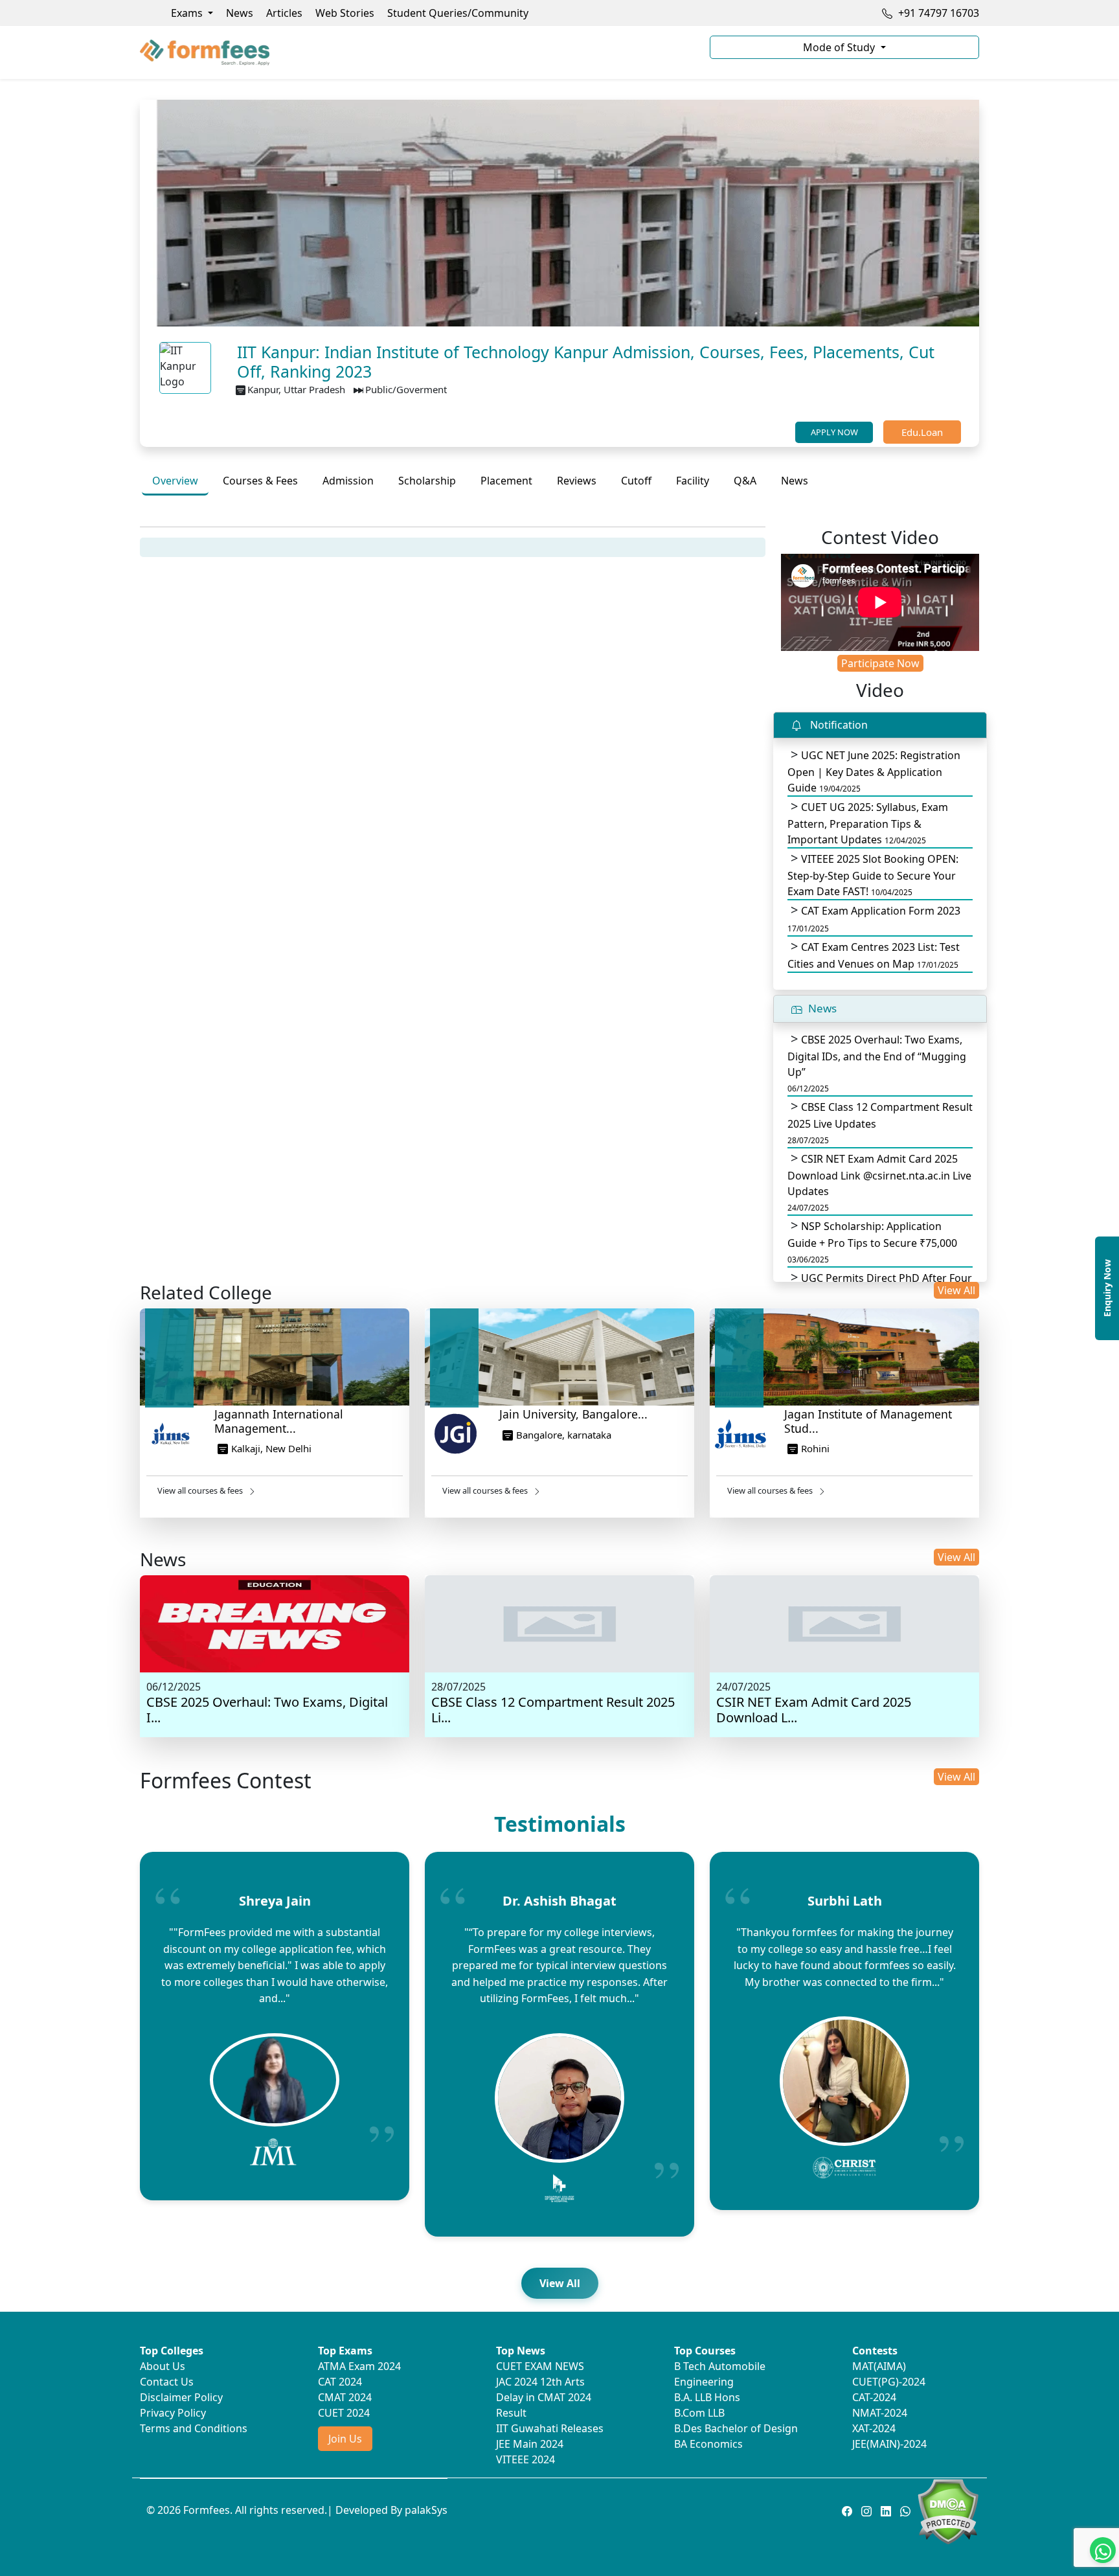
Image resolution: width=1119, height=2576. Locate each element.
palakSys (426, 2510)
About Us (163, 2366)
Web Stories (345, 13)
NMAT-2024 (880, 2413)
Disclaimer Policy (181, 2397)
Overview (175, 481)
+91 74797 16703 (937, 13)
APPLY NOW (834, 432)
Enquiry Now (1107, 1288)
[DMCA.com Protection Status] (948, 2511)
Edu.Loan (922, 432)
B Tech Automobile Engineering (720, 2374)
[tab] (175, 482)
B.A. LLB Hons (707, 2397)
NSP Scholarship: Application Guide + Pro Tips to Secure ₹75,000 (872, 1242)
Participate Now (880, 663)
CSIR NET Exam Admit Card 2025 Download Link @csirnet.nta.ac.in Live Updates (879, 1182)
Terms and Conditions (194, 2428)
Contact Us (167, 2382)
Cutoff (636, 481)
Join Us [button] (345, 2439)
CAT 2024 (340, 2382)
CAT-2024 (874, 2397)
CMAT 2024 (345, 2397)
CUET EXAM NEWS (540, 2366)
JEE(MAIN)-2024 (889, 2444)
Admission (348, 481)
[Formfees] (417, 52)
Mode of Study (840, 47)
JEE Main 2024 (530, 2444)
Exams (188, 13)
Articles (284, 13)
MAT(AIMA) (879, 2366)
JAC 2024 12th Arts (540, 2382)
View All (956, 1290)
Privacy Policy (173, 2413)
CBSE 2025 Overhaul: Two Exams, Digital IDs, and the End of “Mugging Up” (877, 1063)
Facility (693, 481)
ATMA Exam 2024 (359, 2366)
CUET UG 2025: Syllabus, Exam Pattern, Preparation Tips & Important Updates (868, 823)
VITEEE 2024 (526, 2459)
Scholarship (427, 481)
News (240, 13)
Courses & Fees (260, 481)
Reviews (577, 481)
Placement (506, 481)
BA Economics (708, 2444)
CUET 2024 (344, 2413)
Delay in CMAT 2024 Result (544, 2405)
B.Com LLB (699, 2413)
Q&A (745, 481)
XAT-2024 (874, 2428)
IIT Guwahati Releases (550, 2428)
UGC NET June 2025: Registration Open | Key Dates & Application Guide (874, 771)
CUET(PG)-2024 (889, 2382)
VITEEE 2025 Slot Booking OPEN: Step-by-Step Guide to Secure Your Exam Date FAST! (873, 875)
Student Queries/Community (458, 13)
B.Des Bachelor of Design (736, 2428)
